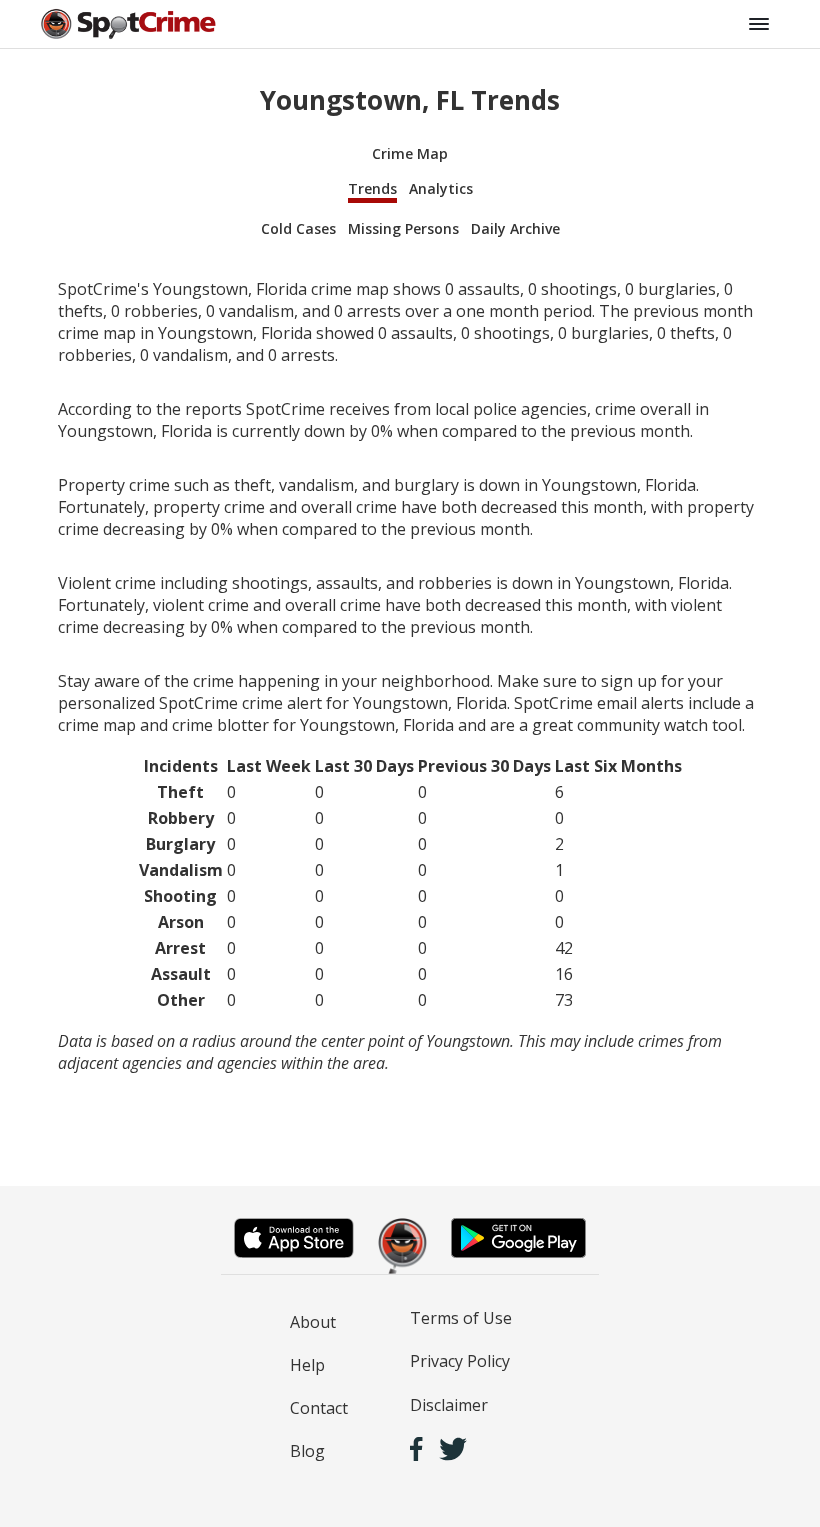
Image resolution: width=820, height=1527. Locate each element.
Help (307, 1365)
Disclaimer (449, 1405)
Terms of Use (461, 1318)
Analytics (441, 188)
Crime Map (410, 153)
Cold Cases (298, 228)
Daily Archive (515, 228)
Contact (319, 1408)
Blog (307, 1451)
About (313, 1322)
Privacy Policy (460, 1361)
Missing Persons (403, 228)
